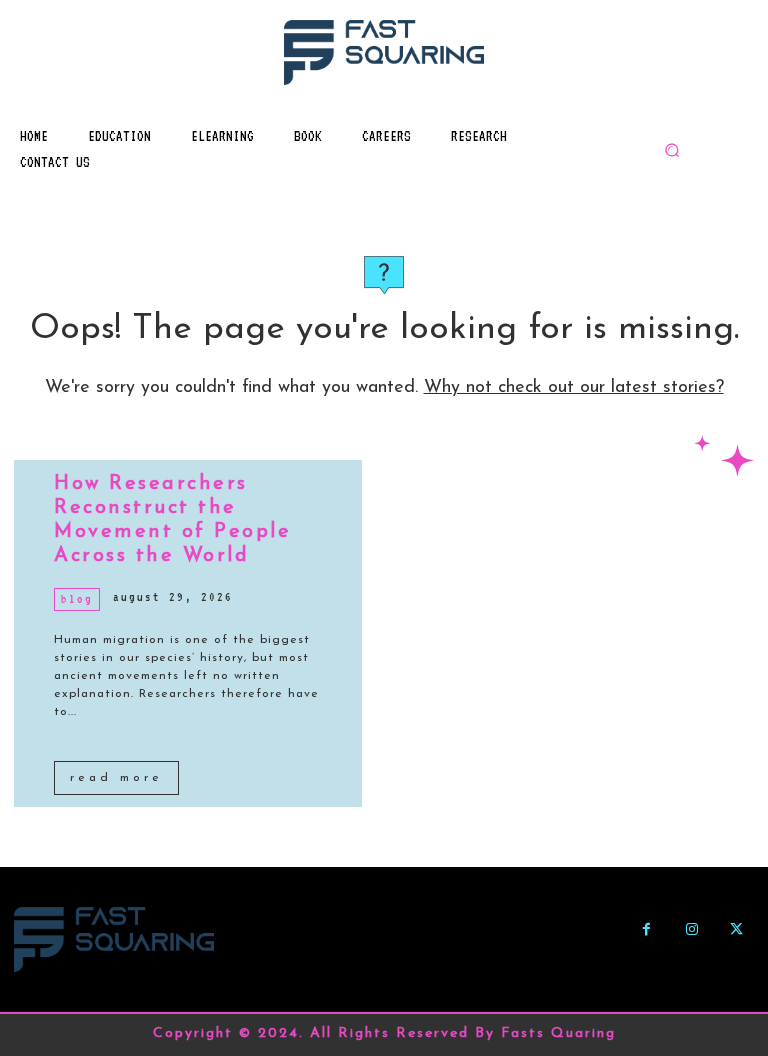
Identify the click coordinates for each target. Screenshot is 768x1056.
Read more (116, 778)
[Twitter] (736, 929)
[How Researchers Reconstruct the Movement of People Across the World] (536, 634)
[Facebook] (646, 929)
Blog (77, 599)
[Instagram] (691, 929)
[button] (672, 150)
